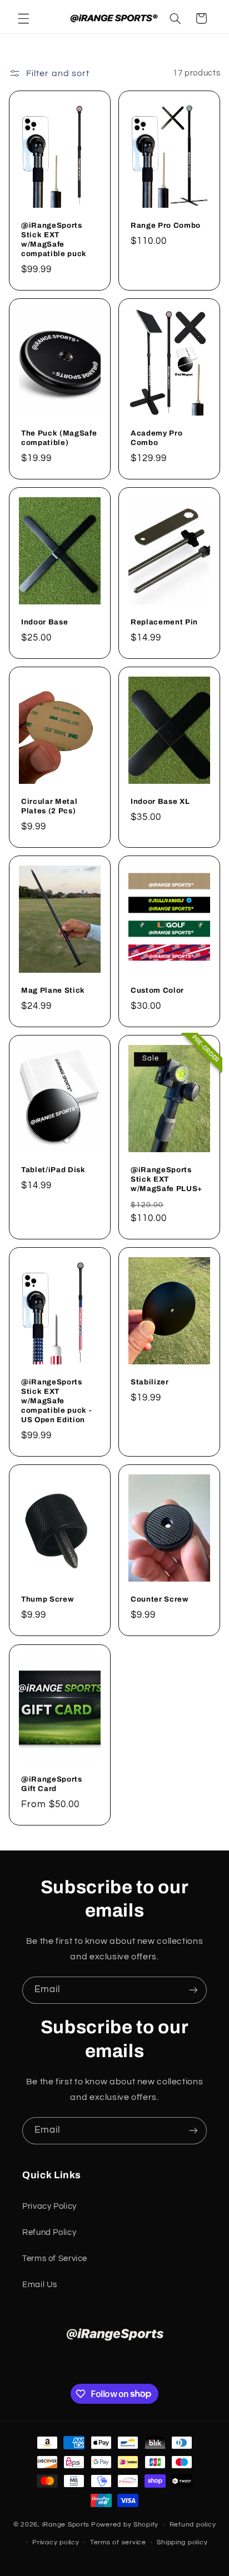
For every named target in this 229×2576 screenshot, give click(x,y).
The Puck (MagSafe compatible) (59, 438)
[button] (23, 18)
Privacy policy (56, 2542)
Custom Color (157, 990)
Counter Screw (160, 1599)
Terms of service (118, 2542)
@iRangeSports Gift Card (52, 1783)
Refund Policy (49, 2232)
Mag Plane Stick (53, 990)
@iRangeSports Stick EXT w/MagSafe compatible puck (54, 239)
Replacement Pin (164, 622)
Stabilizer (150, 1382)
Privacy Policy (49, 2206)
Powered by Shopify (125, 2525)
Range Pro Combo (166, 225)
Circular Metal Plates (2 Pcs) (49, 806)
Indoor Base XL (160, 801)
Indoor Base (44, 622)
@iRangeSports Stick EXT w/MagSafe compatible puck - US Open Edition (56, 1401)
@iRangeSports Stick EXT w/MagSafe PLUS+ (166, 1179)
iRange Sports (66, 2525)
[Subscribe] (193, 1990)
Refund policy (193, 2525)
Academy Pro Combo (156, 438)
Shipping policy (182, 2542)
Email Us (40, 2285)
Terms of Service (55, 2259)
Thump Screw (48, 1599)
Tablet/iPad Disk (53, 1170)
